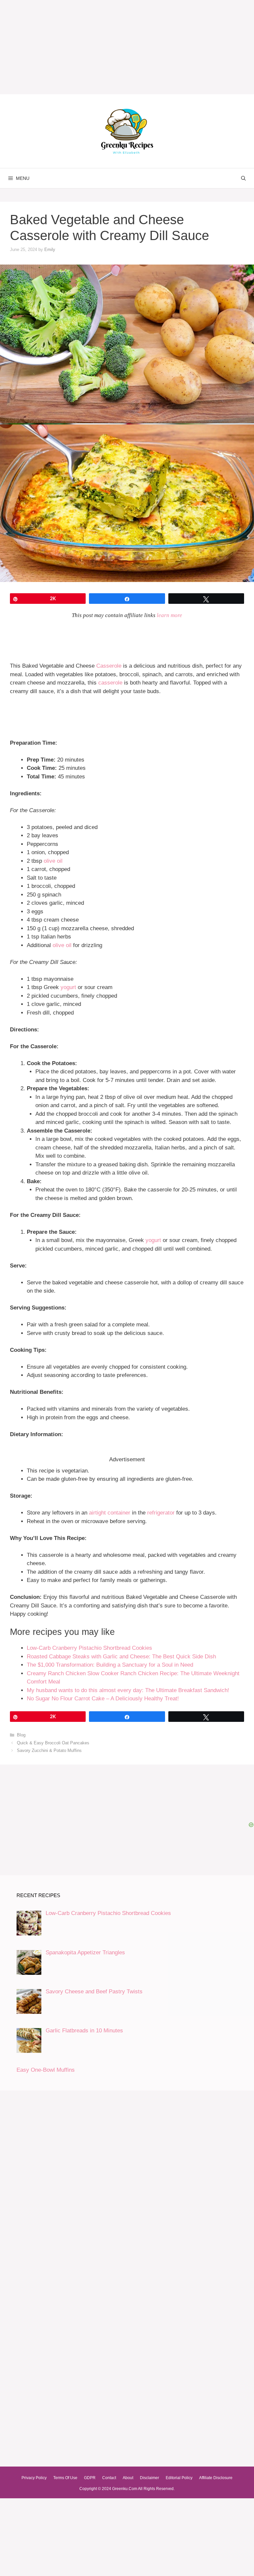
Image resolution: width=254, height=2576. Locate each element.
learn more (169, 615)
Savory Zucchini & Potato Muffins (49, 1750)
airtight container (110, 1513)
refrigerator (161, 1513)
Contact (109, 2478)
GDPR (90, 2478)
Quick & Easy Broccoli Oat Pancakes (53, 1743)
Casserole (109, 666)
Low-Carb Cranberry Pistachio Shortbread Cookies (89, 1648)
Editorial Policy (179, 2478)
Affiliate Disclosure (216, 2478)
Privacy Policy (34, 2478)
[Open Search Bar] (243, 178)
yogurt (68, 987)
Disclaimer (149, 2478)
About (128, 2478)
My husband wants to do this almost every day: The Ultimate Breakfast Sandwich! (128, 1690)
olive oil (53, 861)
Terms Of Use (65, 2478)
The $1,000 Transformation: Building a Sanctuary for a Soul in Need (110, 1665)
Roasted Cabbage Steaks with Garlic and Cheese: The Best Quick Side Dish (121, 1657)
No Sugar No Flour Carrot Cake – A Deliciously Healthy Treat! (103, 1699)
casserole (110, 683)
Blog (21, 1735)
